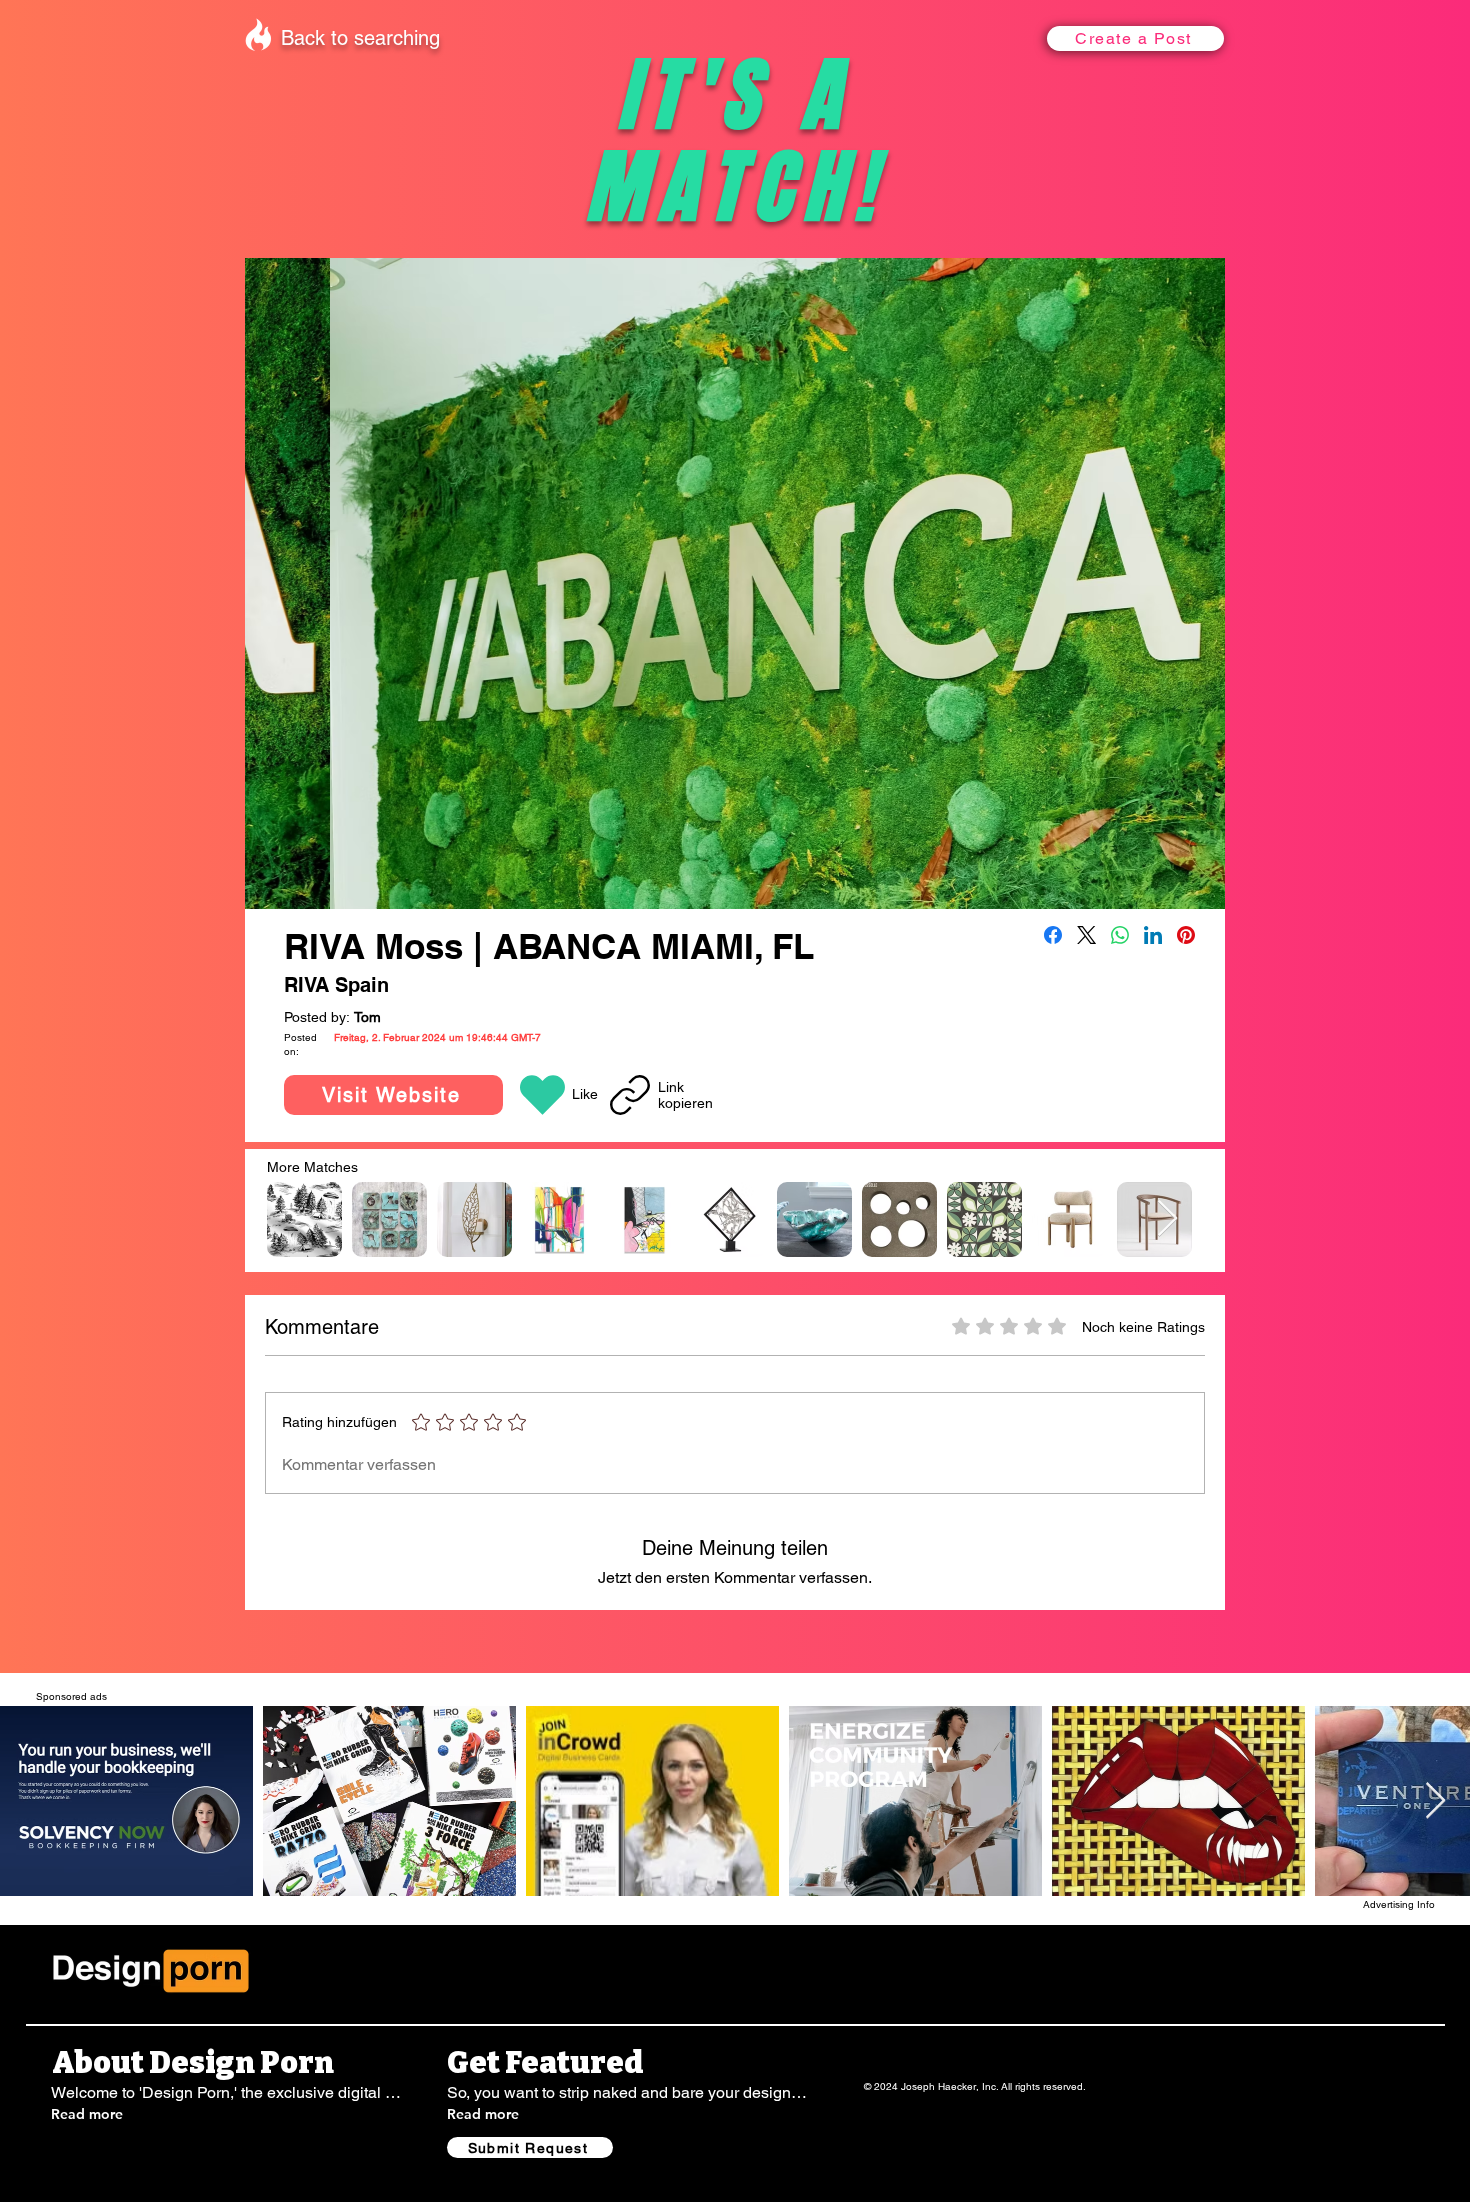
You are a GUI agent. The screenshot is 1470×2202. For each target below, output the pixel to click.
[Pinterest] (1186, 935)
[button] (1135, 38)
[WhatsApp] (1120, 935)
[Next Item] (1167, 1219)
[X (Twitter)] (1086, 935)
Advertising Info (1399, 1904)
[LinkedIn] (1153, 935)
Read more (87, 2114)
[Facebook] (1053, 935)
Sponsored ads (71, 1696)
